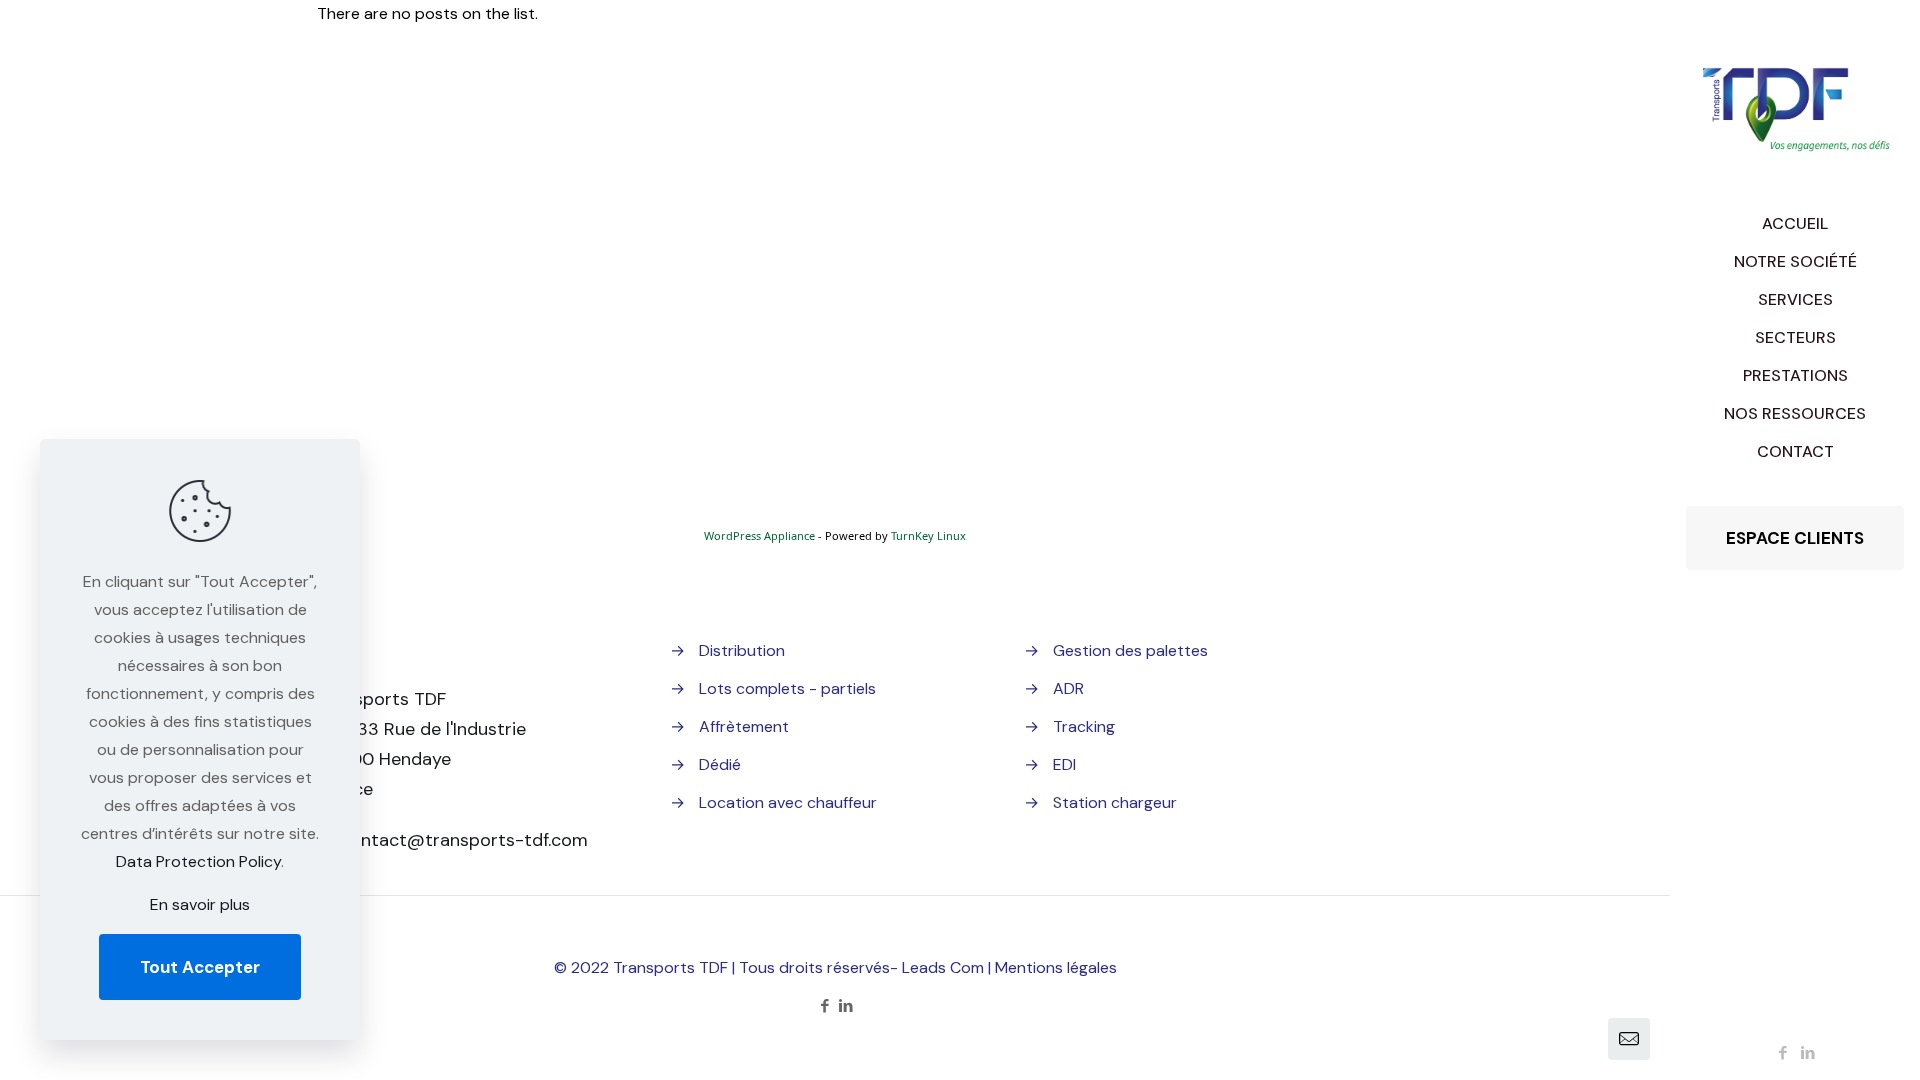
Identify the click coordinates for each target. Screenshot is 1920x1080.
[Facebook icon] (1783, 1053)
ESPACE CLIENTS (1795, 538)
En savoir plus (200, 904)
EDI (1064, 764)
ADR (1068, 688)
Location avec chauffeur (788, 802)
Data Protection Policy (198, 861)
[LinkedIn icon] (1808, 1053)
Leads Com (943, 967)
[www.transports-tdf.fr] (1795, 102)
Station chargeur (1115, 802)
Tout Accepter (200, 967)
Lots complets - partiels (787, 688)
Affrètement (744, 726)
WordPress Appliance (759, 535)
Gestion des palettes (1130, 650)
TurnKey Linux (928, 535)
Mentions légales (1056, 967)
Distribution (742, 650)
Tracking (1084, 726)
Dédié (720, 764)
